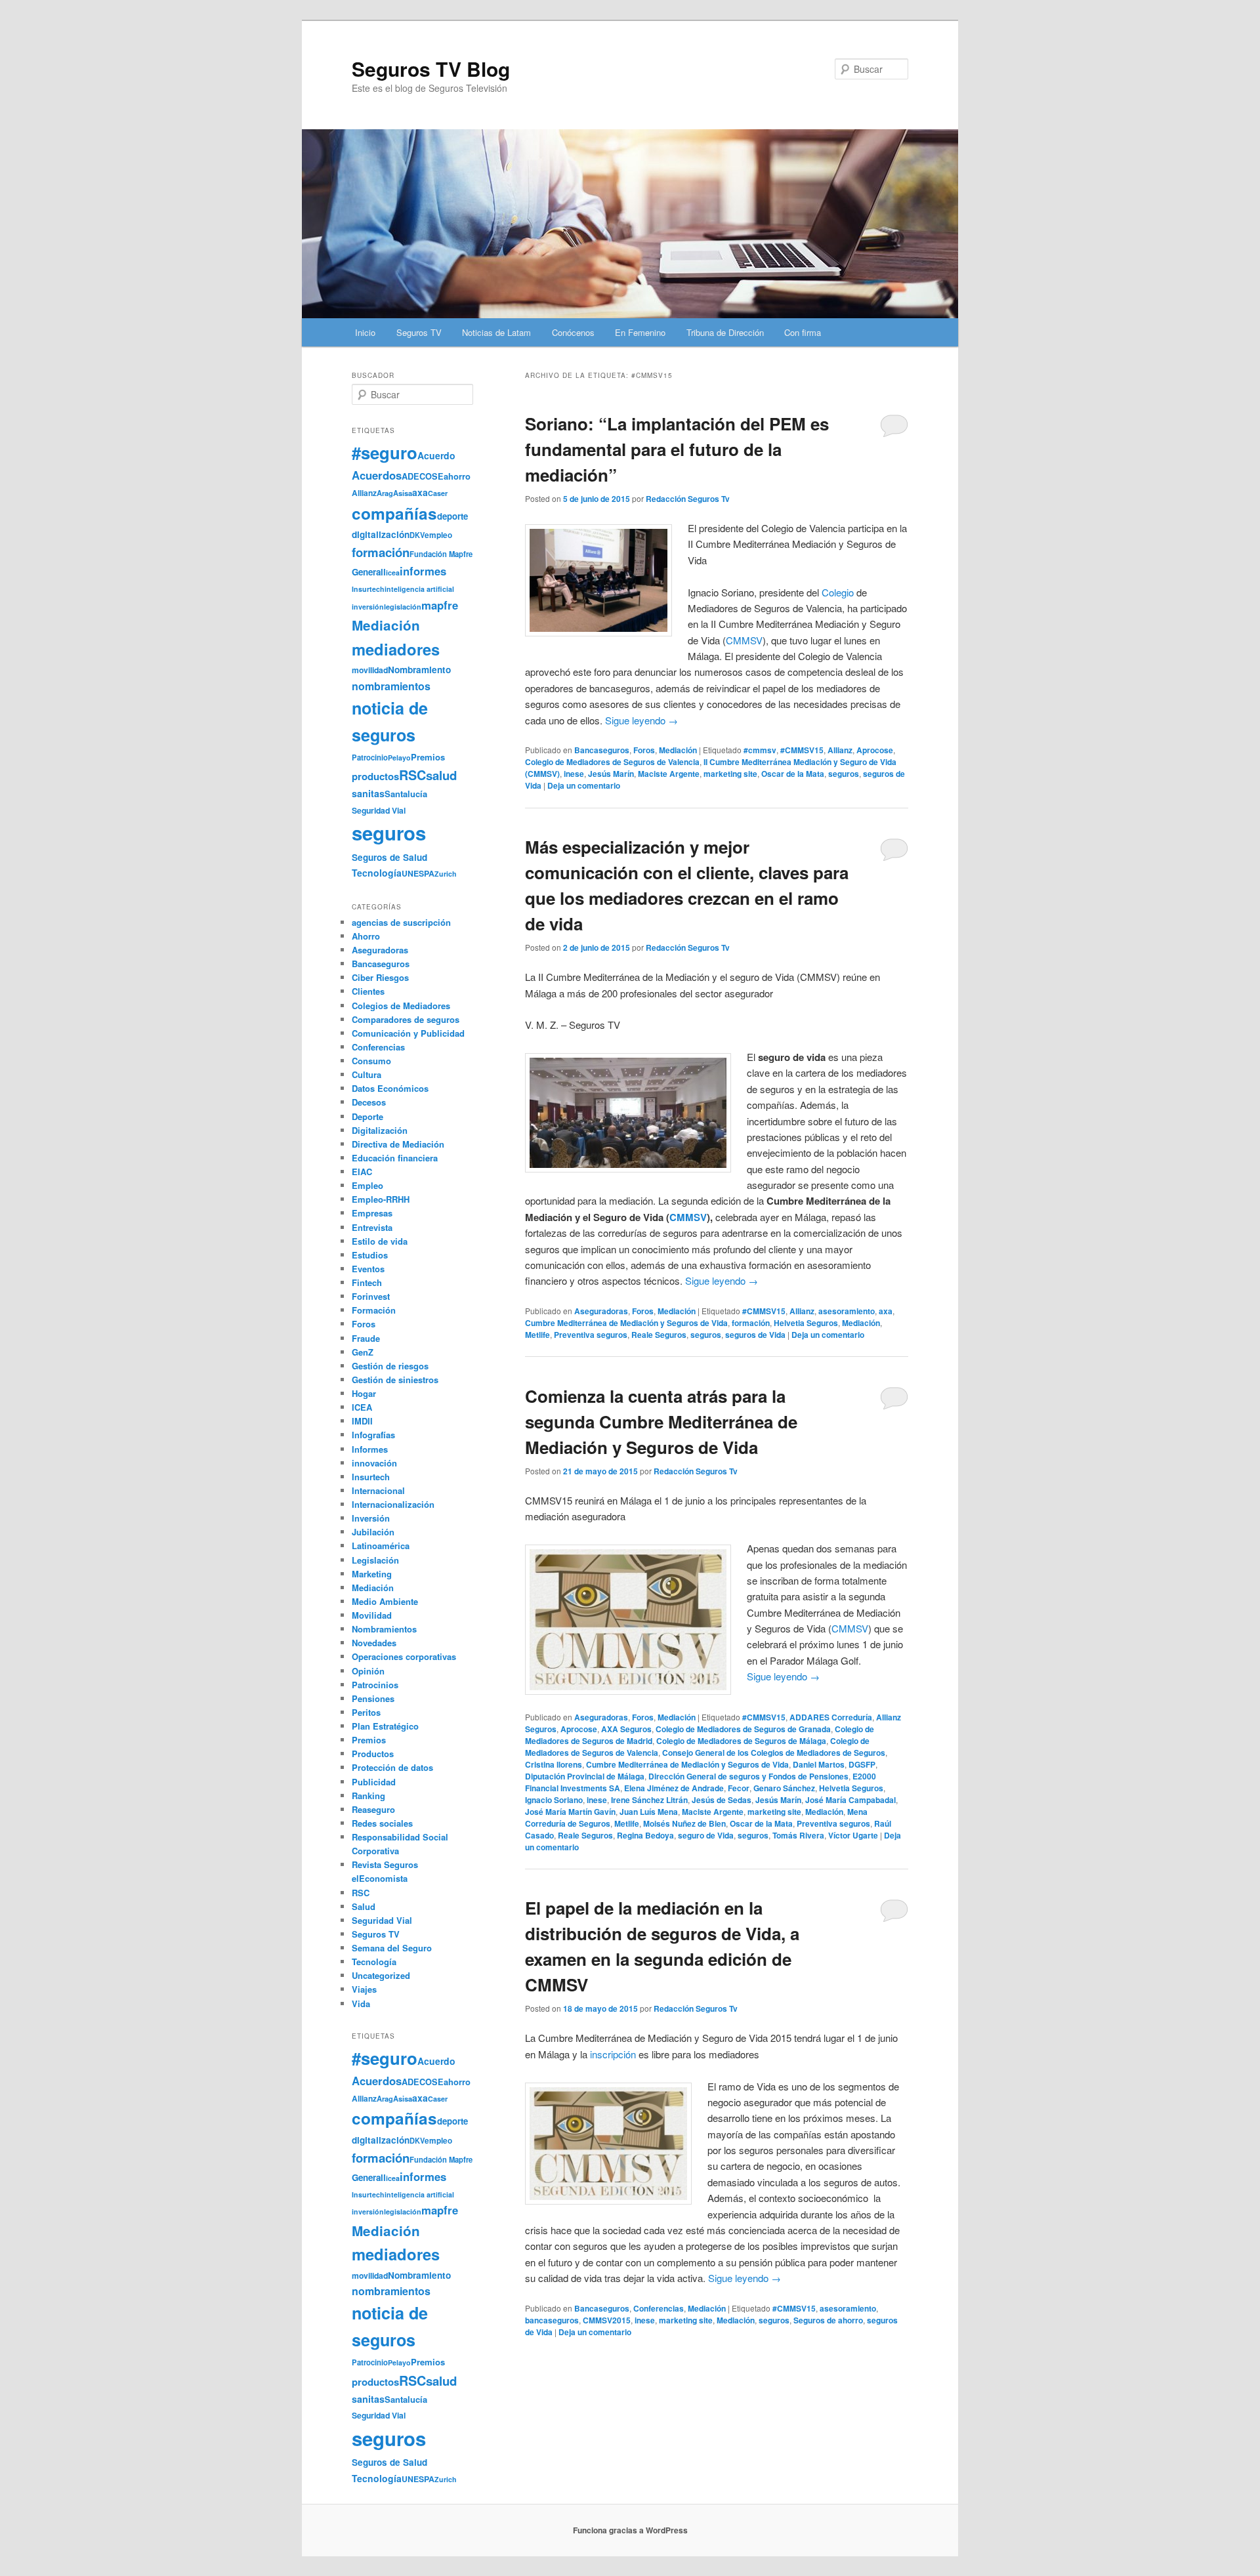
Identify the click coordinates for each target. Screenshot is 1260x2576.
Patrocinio (370, 757)
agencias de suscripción (401, 922)
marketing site (730, 774)
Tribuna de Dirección (725, 332)
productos (375, 776)
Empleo (367, 1185)
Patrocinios (375, 1685)
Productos (373, 1754)
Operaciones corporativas (404, 1656)
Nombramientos (384, 1629)
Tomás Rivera (798, 1835)
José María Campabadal (850, 1800)
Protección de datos (392, 1767)
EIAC (362, 1172)
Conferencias (659, 2308)
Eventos (368, 1269)
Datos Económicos (390, 1088)
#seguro (385, 452)
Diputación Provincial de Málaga (585, 1776)
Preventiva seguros (591, 1335)
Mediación (678, 750)
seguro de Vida (706, 1835)
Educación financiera (395, 1158)
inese (574, 774)
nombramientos (391, 686)
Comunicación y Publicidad (408, 1033)
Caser (438, 493)
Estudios (370, 1255)
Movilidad (372, 1615)
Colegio (838, 592)
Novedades (374, 1643)
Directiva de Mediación (398, 1144)
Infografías (373, 1435)
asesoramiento (847, 1311)
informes (423, 571)
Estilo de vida (380, 1241)
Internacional (378, 1490)
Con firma (803, 332)
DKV (417, 535)
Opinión (368, 1671)
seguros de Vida (755, 1335)
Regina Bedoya (645, 1835)
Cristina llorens (554, 1764)
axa (886, 1311)
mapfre (440, 605)
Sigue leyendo (641, 720)
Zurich (446, 874)
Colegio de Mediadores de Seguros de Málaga (741, 1741)
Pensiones (373, 1698)
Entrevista (372, 1227)
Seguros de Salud (389, 857)
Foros (644, 750)
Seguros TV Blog (431, 69)
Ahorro (366, 936)
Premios (428, 757)
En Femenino (640, 332)
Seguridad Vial (379, 810)
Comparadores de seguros (406, 1019)
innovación (374, 1463)
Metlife (537, 1335)
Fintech (367, 1282)
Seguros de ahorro (828, 2320)
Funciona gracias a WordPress (630, 2530)
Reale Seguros (659, 1335)
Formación (374, 1310)
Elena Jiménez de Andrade (674, 1788)
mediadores (396, 649)
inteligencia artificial (419, 589)
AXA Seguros (626, 1729)
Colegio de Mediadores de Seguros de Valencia (612, 762)
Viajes (364, 1989)
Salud (364, 1906)
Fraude (366, 1338)
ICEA (362, 1407)
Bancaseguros (602, 750)
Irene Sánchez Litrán (649, 1800)
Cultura (367, 1074)
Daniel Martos (819, 1764)
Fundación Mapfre (441, 554)
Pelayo (399, 758)
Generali (369, 572)
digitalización (381, 534)
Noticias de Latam (496, 332)
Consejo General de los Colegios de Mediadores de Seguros (774, 1753)
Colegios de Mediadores (401, 1006)
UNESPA (418, 873)
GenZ (363, 1352)
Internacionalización (393, 1504)
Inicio (365, 332)
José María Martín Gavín (570, 1812)
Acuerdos (377, 475)
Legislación (375, 1560)
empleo (438, 535)
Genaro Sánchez (784, 1788)
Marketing (372, 1574)
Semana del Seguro (392, 1948)
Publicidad (374, 1782)
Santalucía (406, 794)
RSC (412, 775)
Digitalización (380, 1130)
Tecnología (377, 873)
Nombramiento (419, 670)
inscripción (613, 2054)
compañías (394, 513)
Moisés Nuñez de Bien (684, 1823)
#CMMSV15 (802, 750)
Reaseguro (373, 1809)
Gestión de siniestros (395, 1380)
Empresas (372, 1213)
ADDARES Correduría (831, 1717)
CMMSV (744, 640)
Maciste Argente (669, 774)
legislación (403, 607)
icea (393, 572)
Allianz (840, 750)
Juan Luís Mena (649, 1812)
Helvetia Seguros (806, 1323)
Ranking (368, 1796)
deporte (452, 516)
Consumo (371, 1061)
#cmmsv (760, 750)
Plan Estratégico (385, 1726)
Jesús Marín (611, 774)
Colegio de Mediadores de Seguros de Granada (743, 1729)
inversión (368, 607)
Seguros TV (419, 332)
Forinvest (371, 1296)
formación (751, 1323)
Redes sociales (382, 1823)
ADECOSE (423, 476)
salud (441, 775)
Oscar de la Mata (793, 774)
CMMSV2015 (607, 2320)
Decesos (369, 1102)
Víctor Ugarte (853, 1835)
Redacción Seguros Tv (688, 499)
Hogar (364, 1393)
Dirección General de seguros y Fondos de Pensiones (748, 1776)
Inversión (371, 1518)
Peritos (366, 1712)
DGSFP (862, 1764)
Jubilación (373, 1532)
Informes (370, 1449)
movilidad (370, 670)
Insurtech (368, 589)
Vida (361, 2004)
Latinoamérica (381, 1546)
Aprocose (875, 750)
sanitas (368, 793)
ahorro (457, 476)
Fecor (739, 1788)
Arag (385, 493)
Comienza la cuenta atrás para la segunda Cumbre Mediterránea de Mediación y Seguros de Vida (661, 1422)
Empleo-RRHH (381, 1199)
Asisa (403, 493)
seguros (844, 774)
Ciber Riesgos (380, 977)
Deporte (367, 1116)
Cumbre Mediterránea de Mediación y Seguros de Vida (626, 1323)
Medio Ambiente (385, 1601)
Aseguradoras (601, 1311)
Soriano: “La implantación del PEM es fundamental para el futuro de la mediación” (677, 449)
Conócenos (573, 332)
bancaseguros (552, 2320)
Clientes (368, 991)
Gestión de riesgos (390, 1366)
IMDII (362, 1421)
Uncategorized (381, 1975)
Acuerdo (436, 455)
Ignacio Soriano (554, 1800)
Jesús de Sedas (722, 1800)
